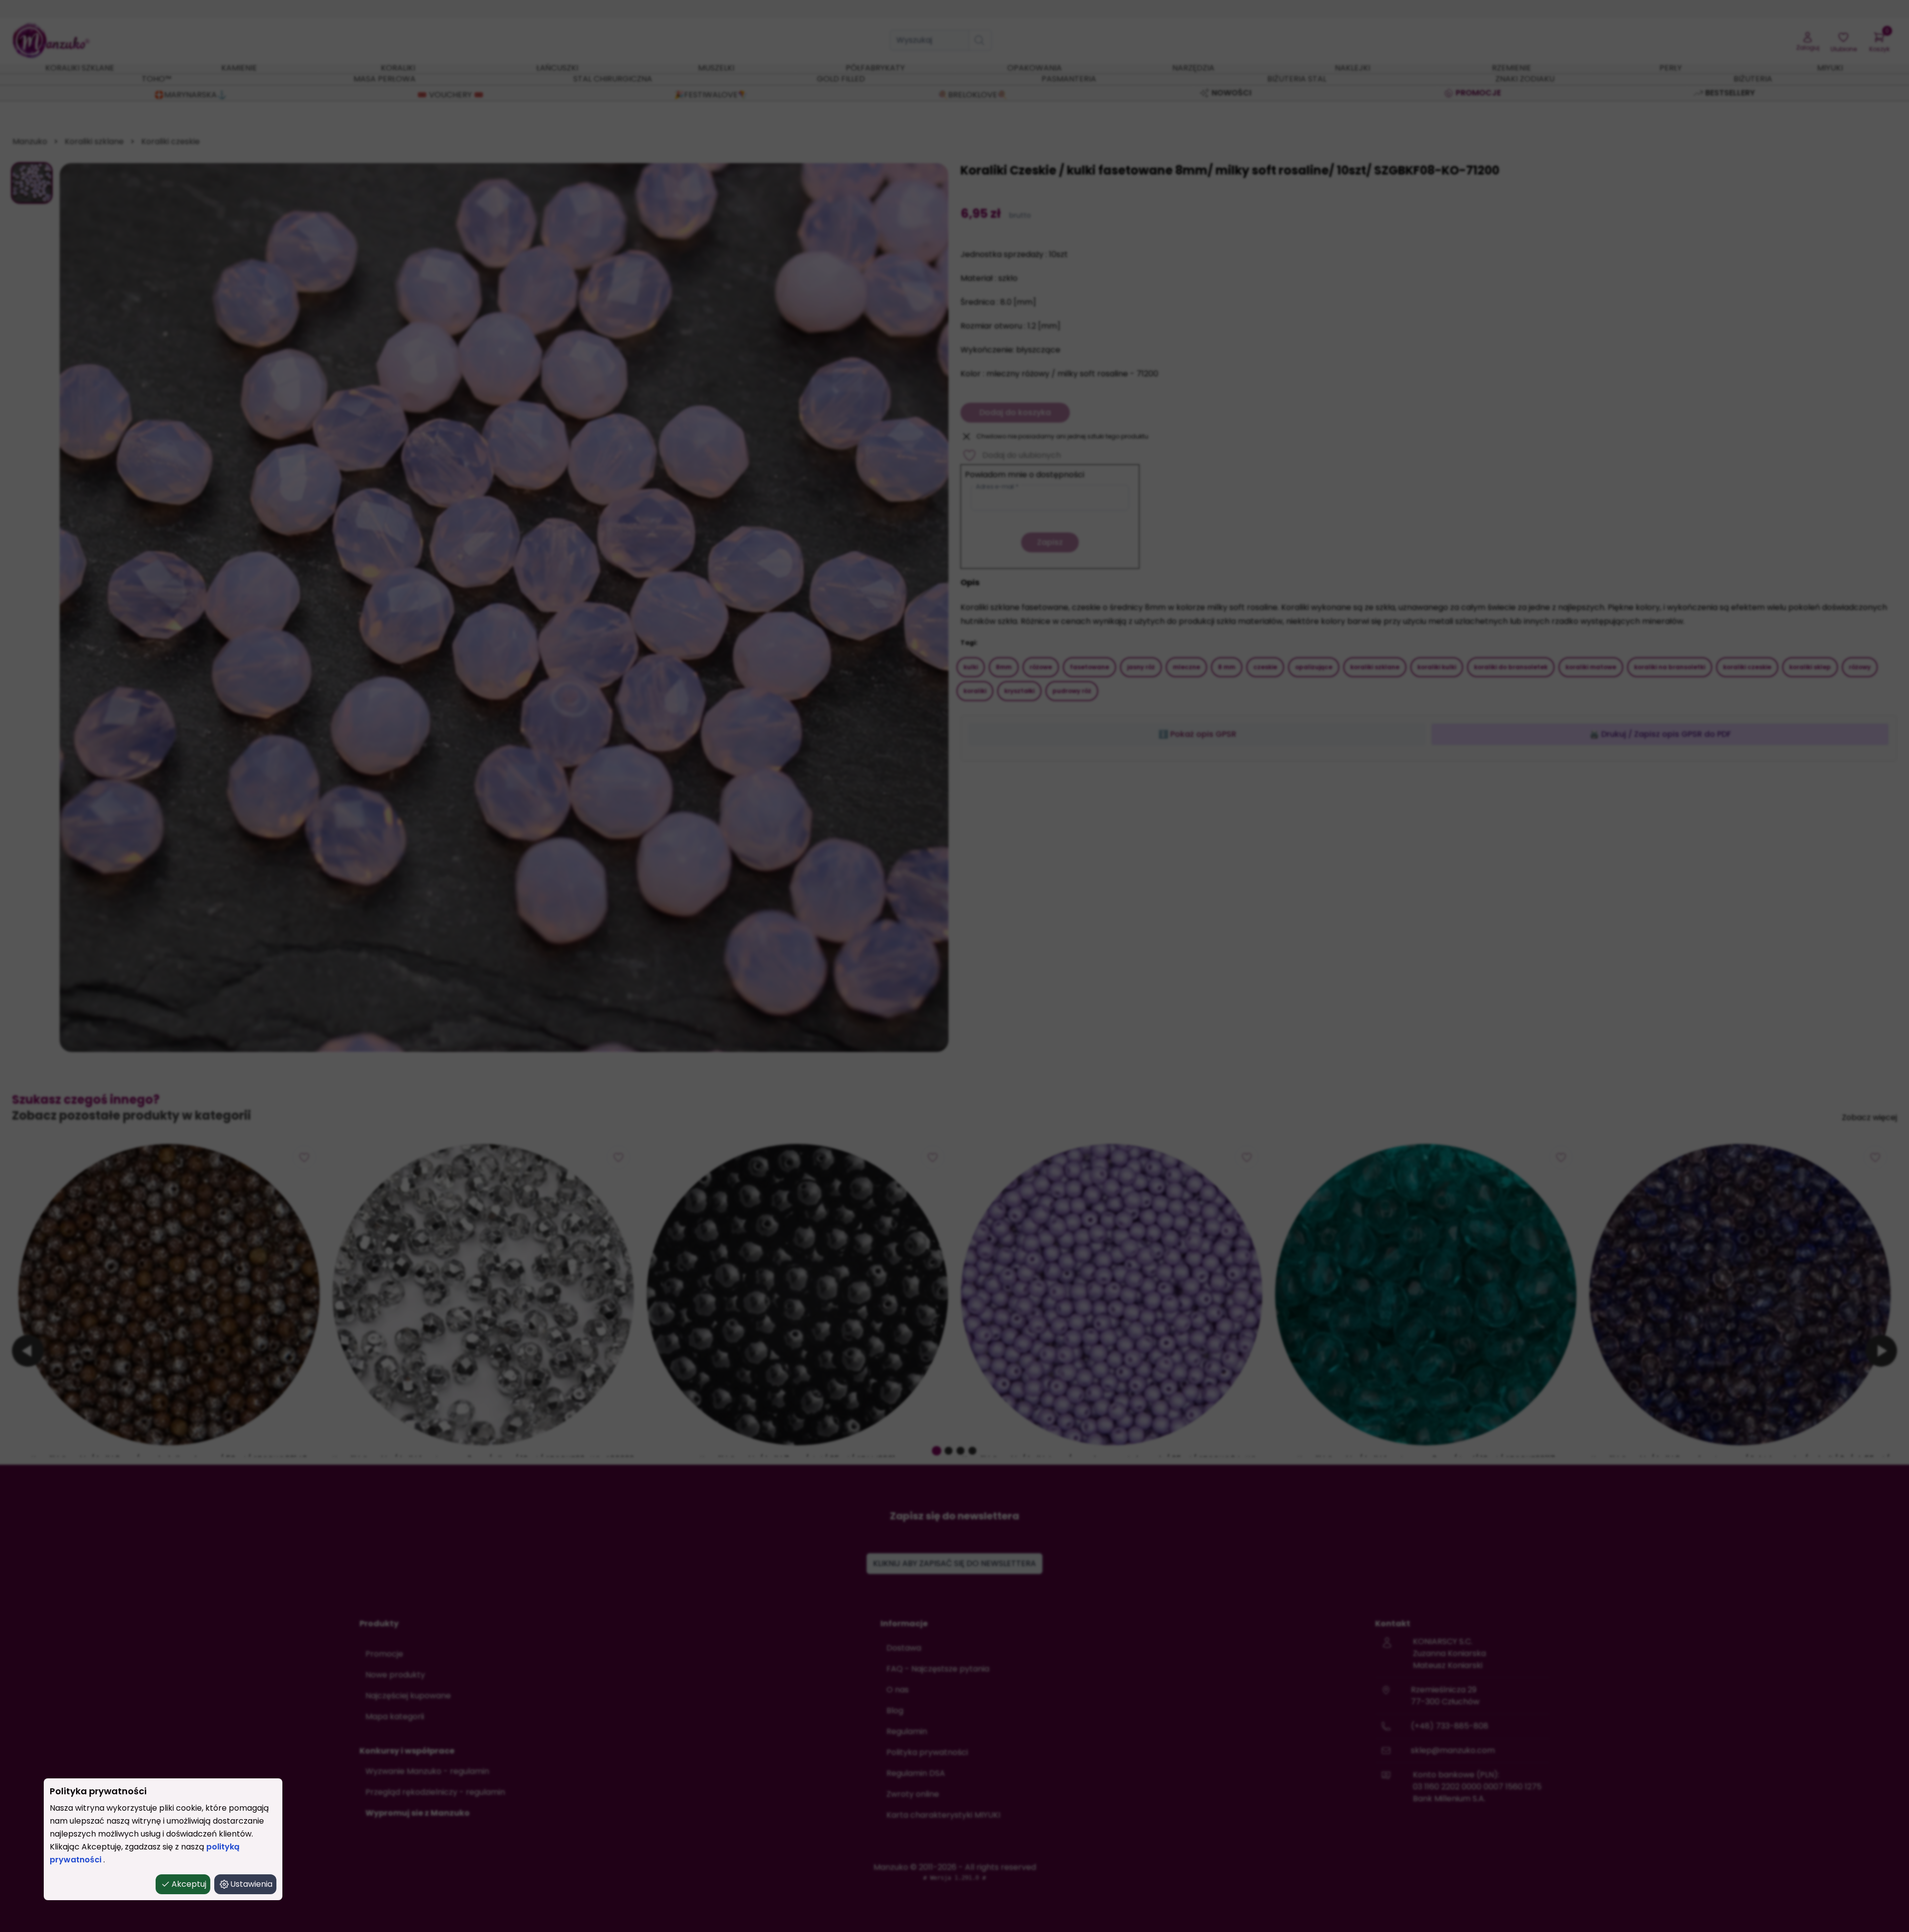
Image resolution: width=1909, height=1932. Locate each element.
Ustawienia (251, 1884)
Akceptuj (189, 1884)
